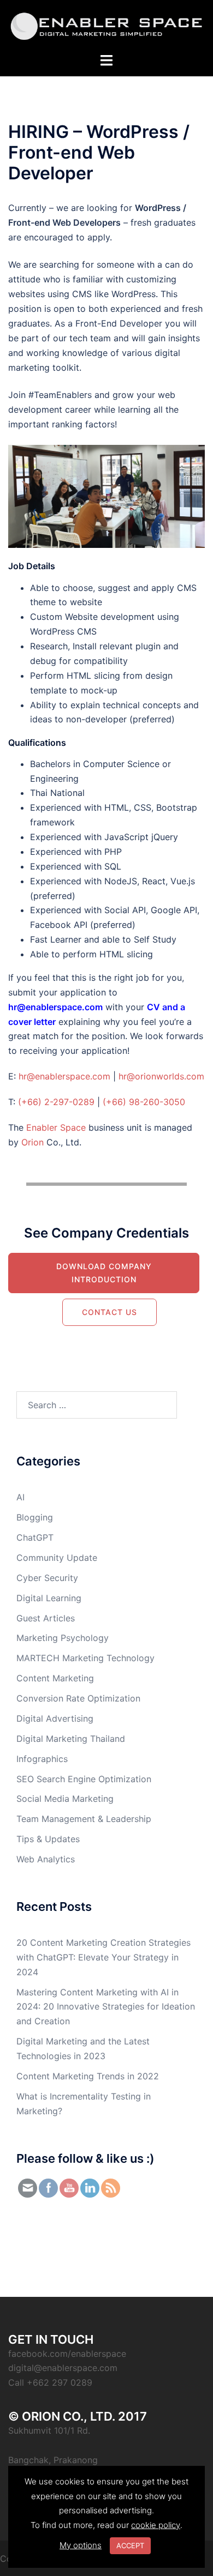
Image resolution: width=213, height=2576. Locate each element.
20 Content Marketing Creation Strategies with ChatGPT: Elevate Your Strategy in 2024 (103, 1957)
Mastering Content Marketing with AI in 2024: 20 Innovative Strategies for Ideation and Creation (106, 2007)
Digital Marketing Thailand (71, 1739)
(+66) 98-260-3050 (144, 1102)
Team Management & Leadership (84, 1819)
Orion (32, 1142)
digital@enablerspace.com (63, 2368)
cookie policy (156, 2525)
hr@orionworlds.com (161, 1076)
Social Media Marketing (65, 1799)
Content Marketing (55, 1678)
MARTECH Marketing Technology (85, 1658)
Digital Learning (49, 1598)
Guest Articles (46, 1618)
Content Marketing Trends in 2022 (88, 2076)
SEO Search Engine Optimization (84, 1779)
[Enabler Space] (106, 26)
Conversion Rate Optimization (78, 1698)
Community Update (57, 1558)
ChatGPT (35, 1537)
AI (20, 1497)
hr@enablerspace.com (64, 1076)
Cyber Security (47, 1578)
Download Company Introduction (104, 1273)
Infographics (42, 1759)
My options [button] (81, 2545)
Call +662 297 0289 (50, 2382)
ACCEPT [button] (130, 2545)
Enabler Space (56, 1127)
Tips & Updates (48, 1839)
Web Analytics (46, 1859)
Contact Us (110, 1312)
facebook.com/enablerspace (67, 2354)
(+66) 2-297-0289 (56, 1102)
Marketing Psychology (63, 1638)
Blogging (35, 1517)
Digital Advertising (55, 1718)
